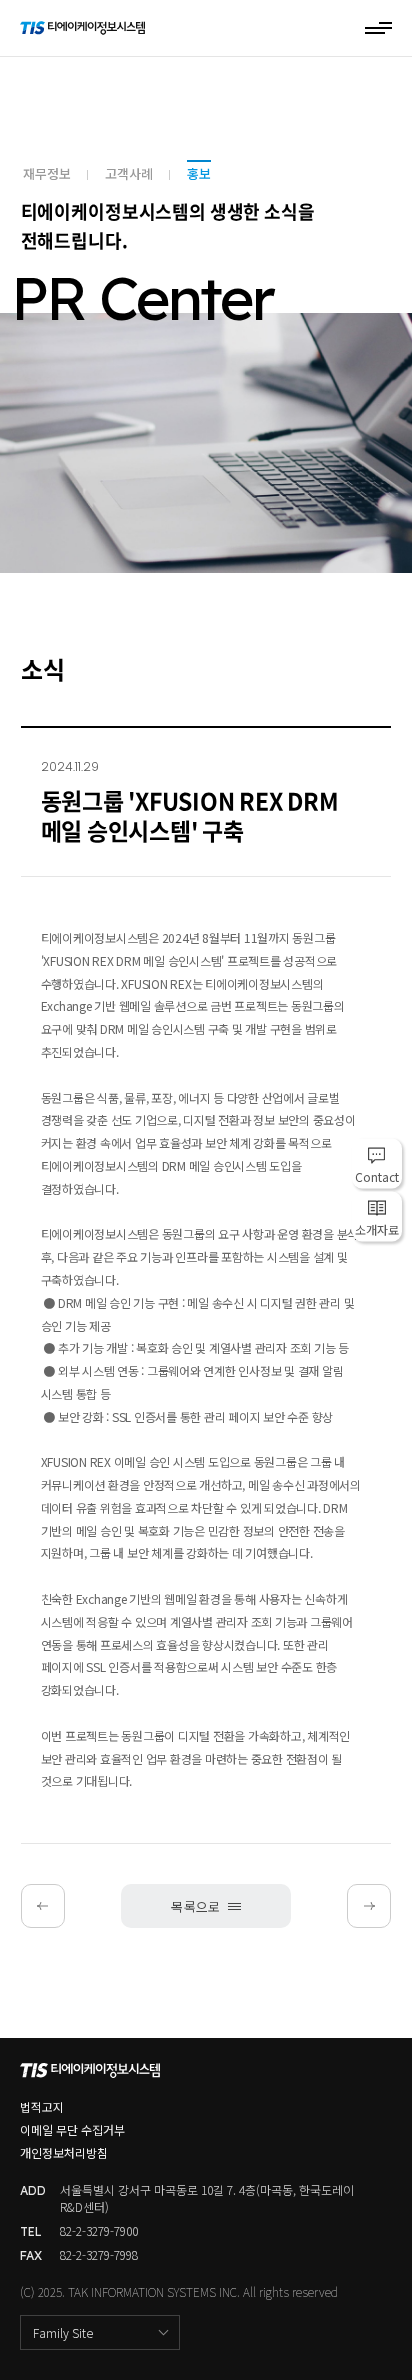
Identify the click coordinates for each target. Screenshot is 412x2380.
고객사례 (129, 173)
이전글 (71, 1906)
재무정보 (47, 173)
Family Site (63, 2332)
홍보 (199, 173)
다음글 (341, 1906)
